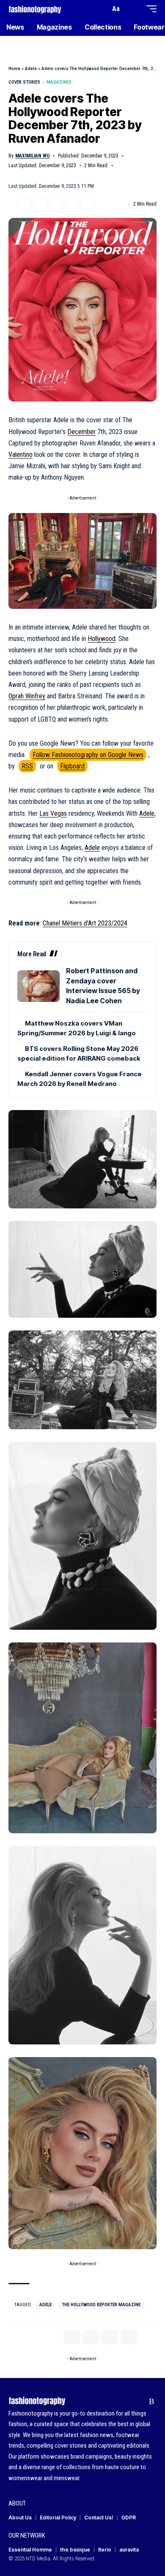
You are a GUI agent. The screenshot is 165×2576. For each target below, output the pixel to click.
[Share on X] (25, 204)
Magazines (59, 82)
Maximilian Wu (32, 156)
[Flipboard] (139, 2402)
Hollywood (102, 639)
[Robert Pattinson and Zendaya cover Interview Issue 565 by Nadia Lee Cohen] (38, 986)
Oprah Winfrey (27, 696)
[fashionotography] (35, 9)
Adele (31, 69)
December (81, 432)
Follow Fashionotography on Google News (88, 755)
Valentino (21, 455)
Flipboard (72, 766)
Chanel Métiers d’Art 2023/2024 (85, 923)
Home (14, 69)
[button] (102, 9)
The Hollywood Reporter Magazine (101, 2305)
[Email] (56, 204)
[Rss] (152, 2402)
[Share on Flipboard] (41, 204)
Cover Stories (24, 82)
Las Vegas (53, 813)
